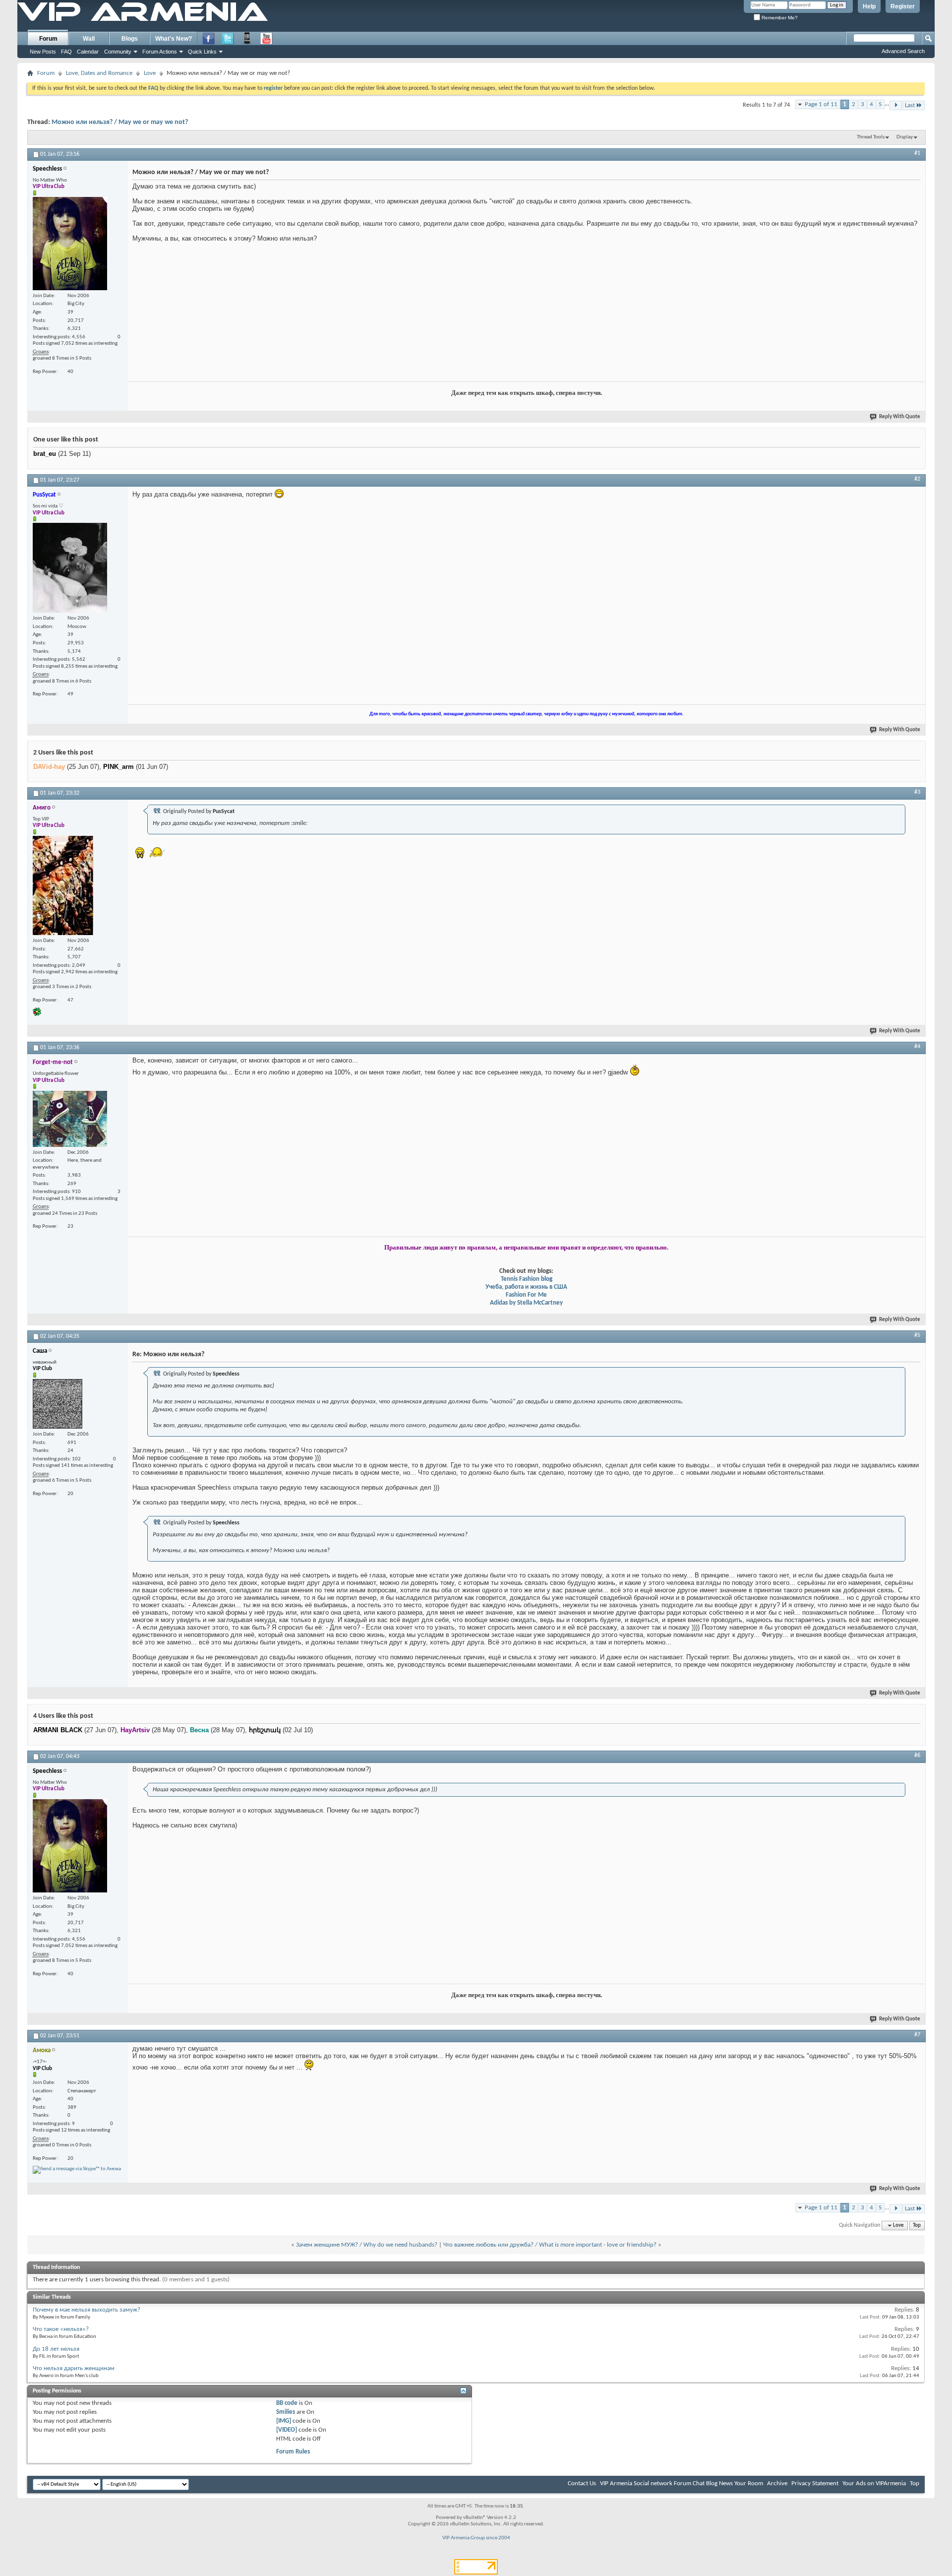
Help (869, 6)
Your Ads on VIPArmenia (874, 2483)
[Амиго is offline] (63, 885)
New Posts (43, 52)
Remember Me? (779, 18)
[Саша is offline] (58, 1404)
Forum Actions (160, 52)
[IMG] (284, 2421)
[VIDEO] (287, 2430)
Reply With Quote (900, 417)
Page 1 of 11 (821, 104)
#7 (917, 2035)
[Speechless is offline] (70, 244)
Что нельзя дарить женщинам (74, 2368)
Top (917, 2226)
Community (118, 52)
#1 (917, 153)
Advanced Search (903, 51)
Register (903, 6)
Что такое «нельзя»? (61, 2329)
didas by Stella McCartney (528, 1303)
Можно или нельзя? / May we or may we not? (120, 122)
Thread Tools (871, 137)
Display (905, 137)
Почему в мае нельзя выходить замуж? (87, 2310)
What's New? (174, 39)
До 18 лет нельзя (56, 2349)
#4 (917, 1047)
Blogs (130, 39)
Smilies (286, 2412)
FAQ (66, 52)
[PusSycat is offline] (70, 568)
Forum (48, 39)
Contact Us (582, 2483)
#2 (917, 479)
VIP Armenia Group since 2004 (476, 2538)
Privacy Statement (815, 2483)
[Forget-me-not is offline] (70, 1119)
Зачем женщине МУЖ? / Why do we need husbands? (367, 2245)
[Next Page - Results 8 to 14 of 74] (896, 105)
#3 (917, 792)
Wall (89, 39)
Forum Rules (293, 2452)
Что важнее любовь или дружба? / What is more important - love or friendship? (550, 2245)
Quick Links (202, 52)
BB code (287, 2403)
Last (910, 105)
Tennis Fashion (520, 1279)
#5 (917, 1335)
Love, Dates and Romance (99, 73)
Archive (777, 2483)
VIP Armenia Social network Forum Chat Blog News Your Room (682, 2483)
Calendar (88, 52)
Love (150, 73)
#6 (917, 1756)
